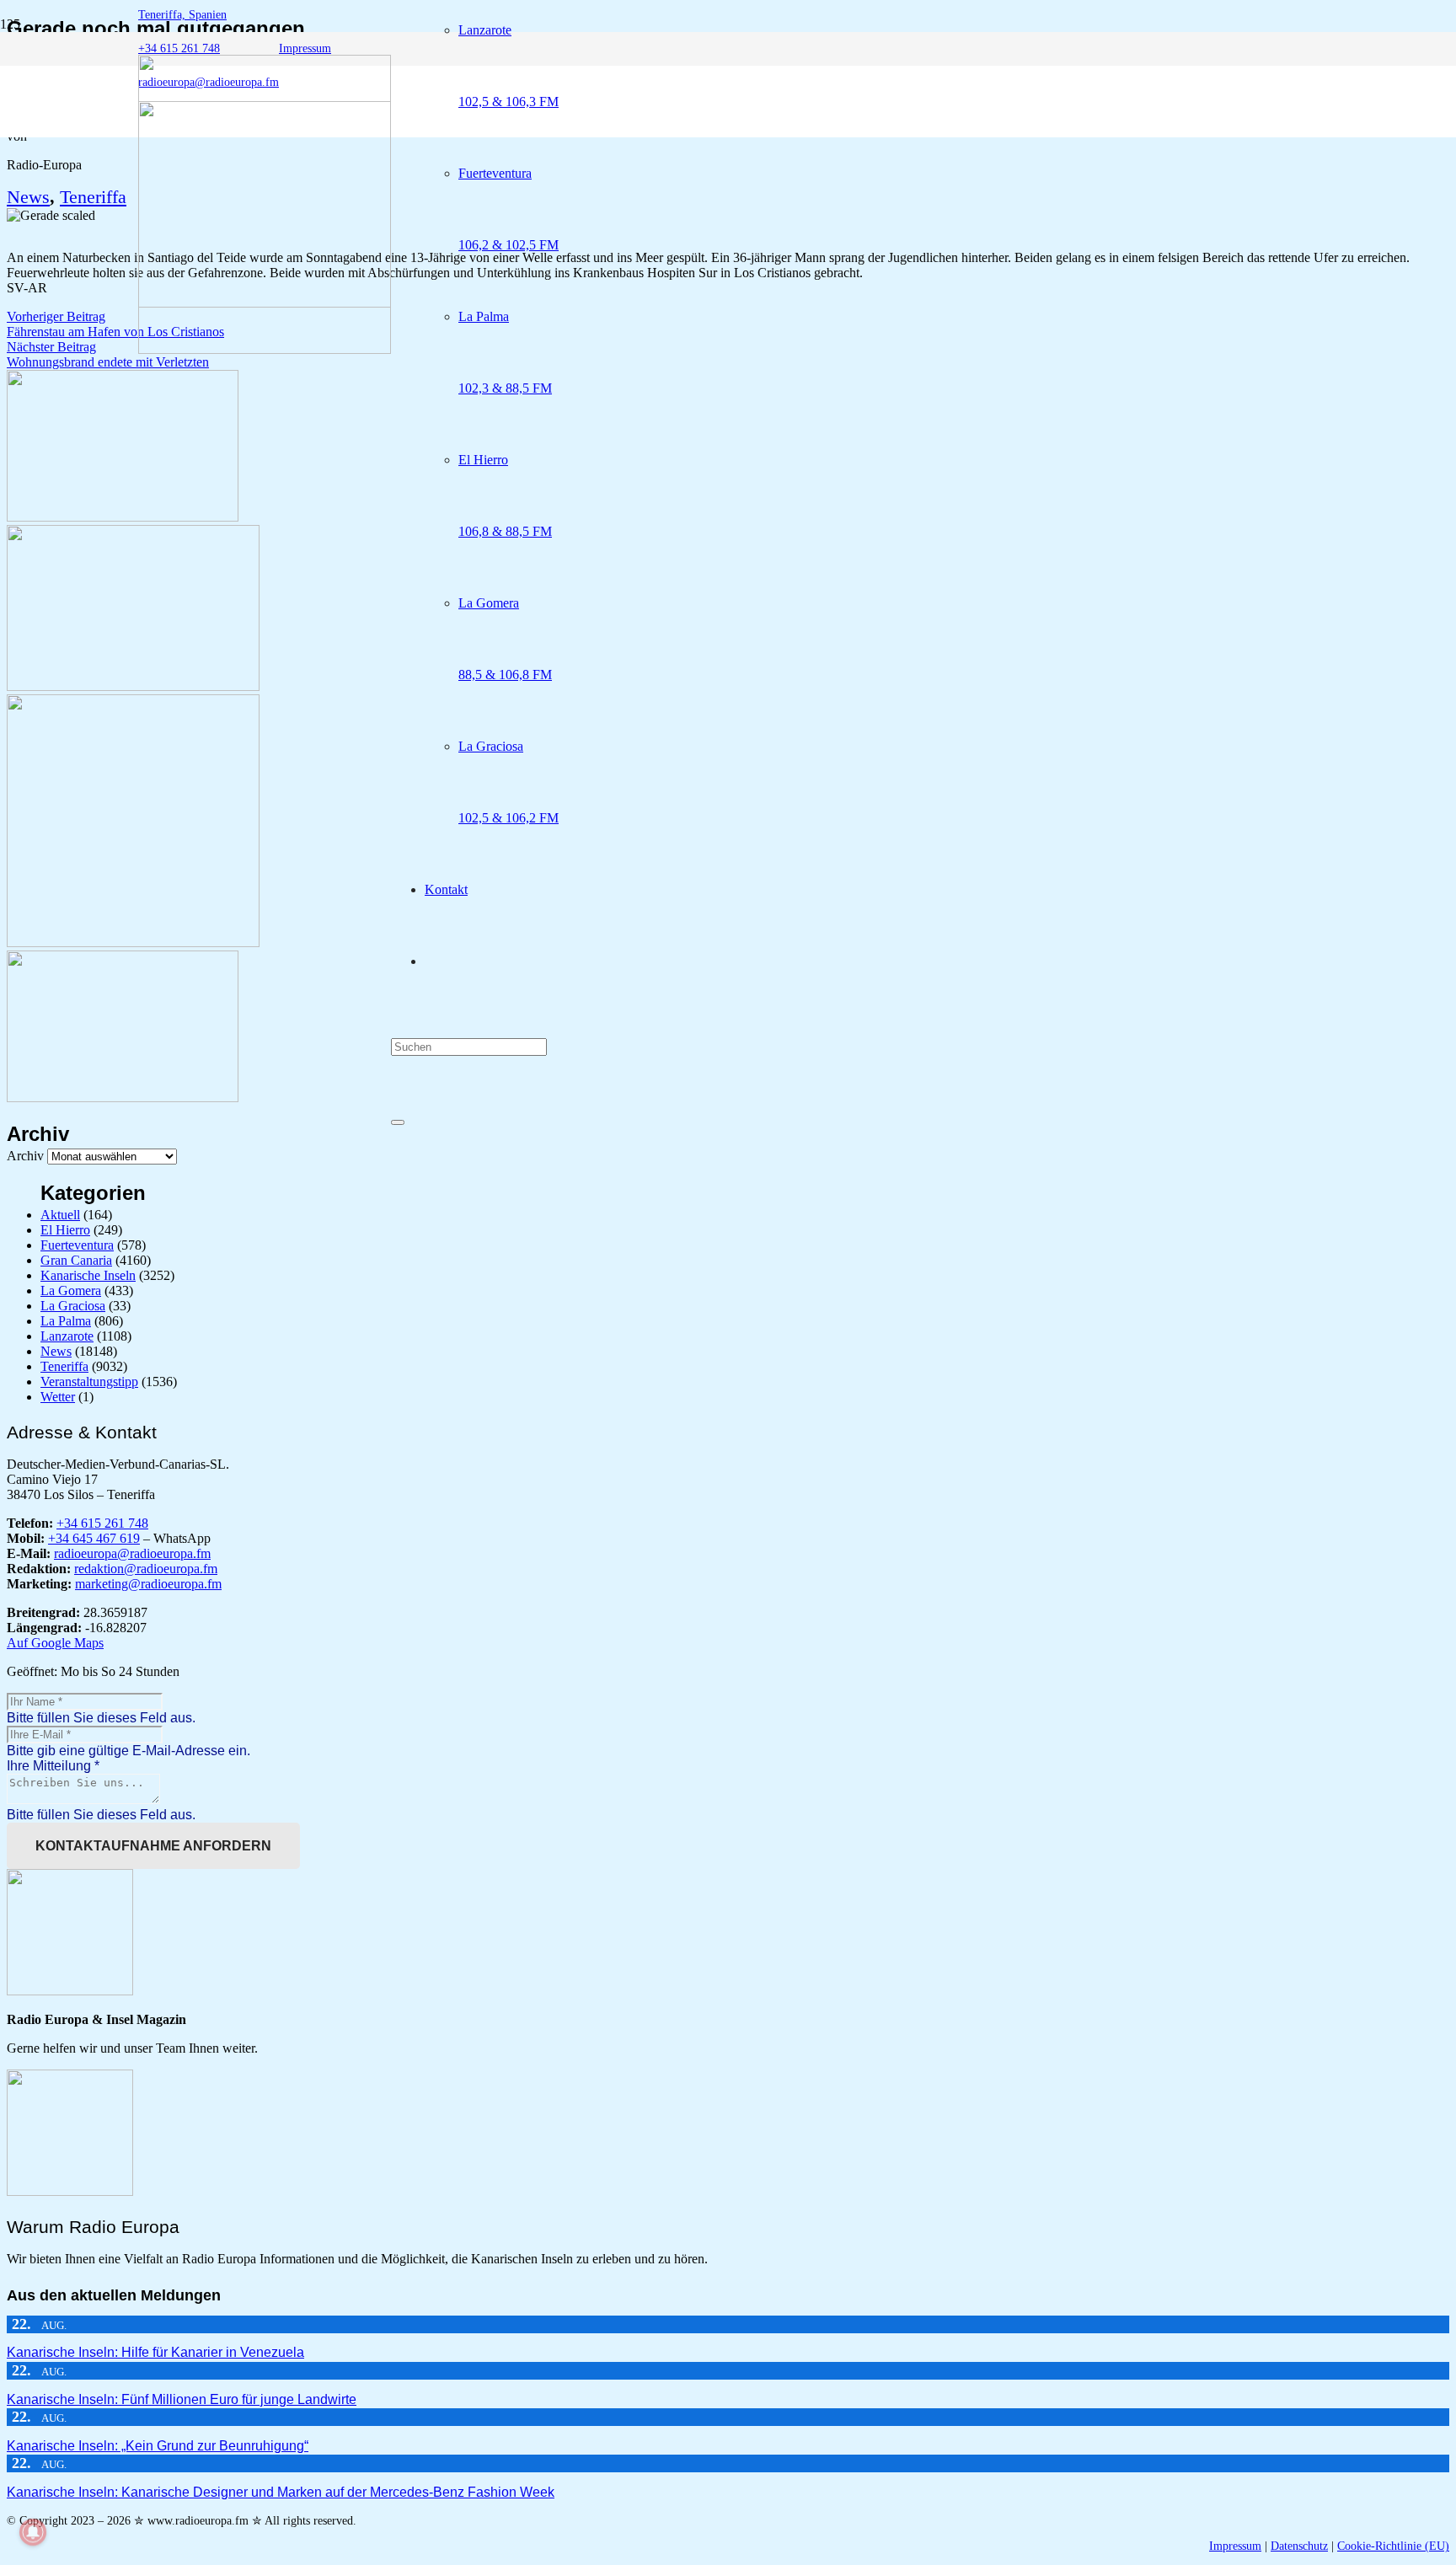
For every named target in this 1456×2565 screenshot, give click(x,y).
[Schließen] (398, 1122)
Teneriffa (93, 197)
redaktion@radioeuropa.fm (146, 1569)
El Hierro (65, 1230)
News (28, 197)
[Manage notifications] (33, 2532)
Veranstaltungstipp (89, 1382)
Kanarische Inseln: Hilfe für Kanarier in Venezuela (155, 2352)
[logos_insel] (265, 349)
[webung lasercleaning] (133, 686)
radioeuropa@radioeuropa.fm (132, 1553)
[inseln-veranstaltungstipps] (123, 1098)
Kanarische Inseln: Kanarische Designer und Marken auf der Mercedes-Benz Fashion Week (281, 2492)
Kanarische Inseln (88, 1275)
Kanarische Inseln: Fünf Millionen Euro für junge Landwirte (182, 2399)
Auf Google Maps (55, 1643)
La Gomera (71, 1291)
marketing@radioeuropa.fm (148, 1584)
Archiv (25, 1156)
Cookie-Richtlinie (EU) (1393, 2546)
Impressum (1235, 2546)
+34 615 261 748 (102, 1523)
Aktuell (60, 1215)
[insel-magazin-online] (123, 517)
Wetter (58, 1397)
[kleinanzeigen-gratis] (133, 942)
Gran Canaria (76, 1260)
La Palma (66, 1321)
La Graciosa (73, 1306)
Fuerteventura (77, 1245)
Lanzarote (67, 1336)
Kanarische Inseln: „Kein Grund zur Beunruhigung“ (158, 2446)
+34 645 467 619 (94, 1538)
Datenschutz (1299, 2546)
